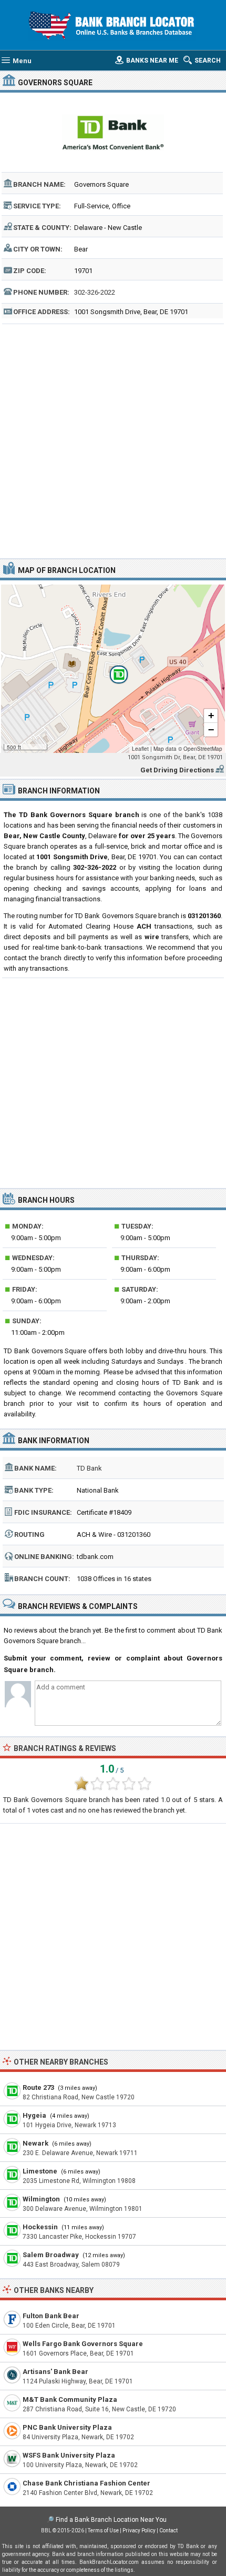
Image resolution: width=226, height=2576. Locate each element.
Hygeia (34, 2115)
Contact (168, 2530)
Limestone (40, 2171)
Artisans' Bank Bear (55, 2372)
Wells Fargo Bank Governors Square (83, 2344)
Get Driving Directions (177, 770)
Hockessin (40, 2227)
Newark (35, 2143)
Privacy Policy (139, 2530)
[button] (113, 669)
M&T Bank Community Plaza (70, 2399)
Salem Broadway (51, 2255)
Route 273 (38, 2087)
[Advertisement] (113, 440)
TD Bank (89, 1468)
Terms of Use (103, 2530)
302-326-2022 (95, 292)
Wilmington (41, 2199)
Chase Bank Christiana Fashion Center (86, 2483)
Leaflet (140, 749)
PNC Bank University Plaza (67, 2427)
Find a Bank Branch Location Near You (111, 2520)
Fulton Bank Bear (51, 2316)
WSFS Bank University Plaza (69, 2455)
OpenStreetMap (203, 749)
